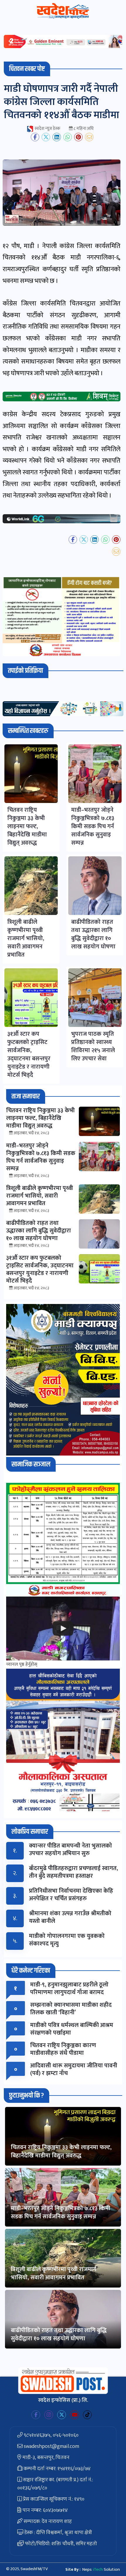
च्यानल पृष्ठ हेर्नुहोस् (22, 1664)
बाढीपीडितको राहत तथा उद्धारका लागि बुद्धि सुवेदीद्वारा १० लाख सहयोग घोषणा (59, 2334)
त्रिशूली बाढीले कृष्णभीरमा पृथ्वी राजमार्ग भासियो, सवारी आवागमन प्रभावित (54, 2273)
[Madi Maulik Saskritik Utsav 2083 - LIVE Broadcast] (63, 1629)
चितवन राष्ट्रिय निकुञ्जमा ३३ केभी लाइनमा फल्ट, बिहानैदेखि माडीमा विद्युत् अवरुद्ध (61, 2152)
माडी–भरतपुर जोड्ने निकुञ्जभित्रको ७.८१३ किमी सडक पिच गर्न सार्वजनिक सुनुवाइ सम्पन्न (61, 2212)
